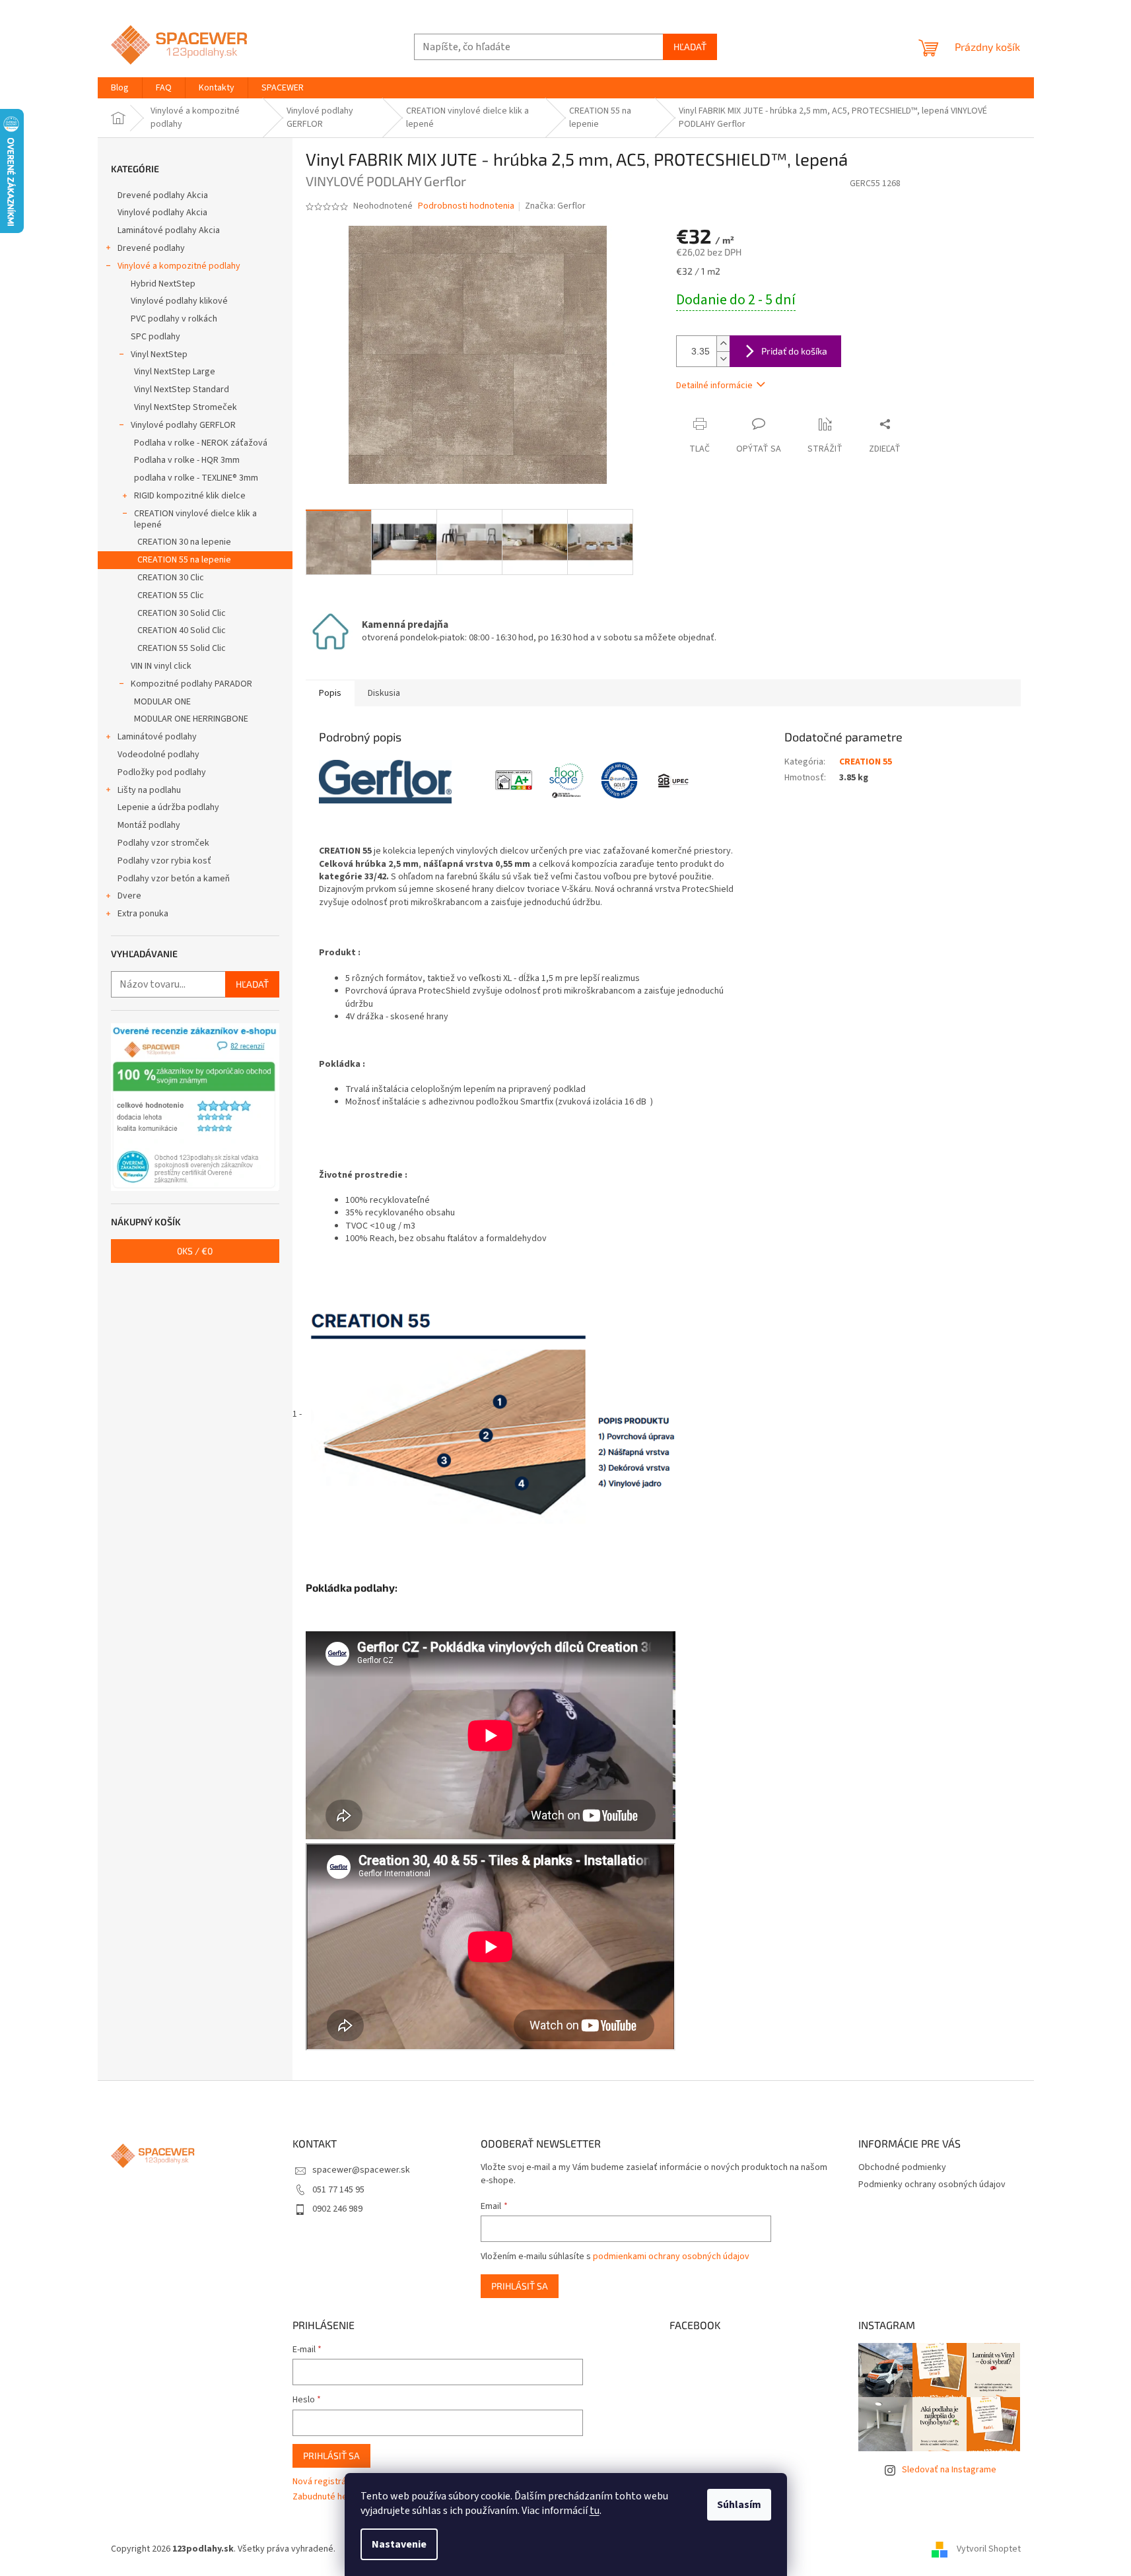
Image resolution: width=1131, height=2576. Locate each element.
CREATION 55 (866, 762)
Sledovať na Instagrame (949, 2470)
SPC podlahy (155, 337)
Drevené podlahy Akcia (163, 195)
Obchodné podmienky (902, 2167)
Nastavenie (399, 2544)
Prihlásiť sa (520, 2286)
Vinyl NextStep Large (175, 372)
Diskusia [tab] (384, 693)
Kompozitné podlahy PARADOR (191, 684)
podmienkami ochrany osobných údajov (671, 2256)
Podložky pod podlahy (162, 772)
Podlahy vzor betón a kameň (174, 879)
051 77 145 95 (338, 2190)
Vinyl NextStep (159, 355)
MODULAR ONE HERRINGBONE (191, 719)
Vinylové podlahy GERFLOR (183, 425)
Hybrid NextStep (163, 284)
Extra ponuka (143, 914)
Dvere (129, 896)
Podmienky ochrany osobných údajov (932, 2185)
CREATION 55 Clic (171, 595)
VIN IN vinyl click (161, 666)
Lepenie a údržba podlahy (168, 807)
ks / (195, 1251)
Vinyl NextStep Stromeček (186, 407)
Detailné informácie (714, 386)
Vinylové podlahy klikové (179, 301)
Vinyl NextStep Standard (182, 390)
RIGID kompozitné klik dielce (190, 496)
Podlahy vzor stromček (163, 843)
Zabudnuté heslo (326, 2497)
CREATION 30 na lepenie (184, 542)
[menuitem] (120, 88)
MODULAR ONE (162, 702)
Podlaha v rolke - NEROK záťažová (201, 443)
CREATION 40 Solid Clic (182, 630)
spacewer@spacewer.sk (361, 2170)
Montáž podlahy (149, 825)
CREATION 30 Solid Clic (182, 613)
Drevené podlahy (151, 248)
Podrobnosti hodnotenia (466, 206)
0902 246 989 (337, 2209)
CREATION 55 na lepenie (184, 560)
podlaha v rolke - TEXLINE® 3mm (196, 478)
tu (595, 2511)
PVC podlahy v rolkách (174, 319)
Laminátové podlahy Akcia (169, 230)
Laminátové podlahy (157, 737)
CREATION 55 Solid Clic (182, 648)
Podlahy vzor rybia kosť (164, 861)
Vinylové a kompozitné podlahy (179, 266)
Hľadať (690, 47)
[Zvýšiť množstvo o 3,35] (723, 344)
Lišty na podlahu (149, 790)
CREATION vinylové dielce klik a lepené (195, 519)
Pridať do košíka (794, 351)
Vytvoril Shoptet (989, 2549)
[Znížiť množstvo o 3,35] (723, 359)
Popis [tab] (330, 693)
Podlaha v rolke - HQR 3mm (187, 460)
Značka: (555, 206)
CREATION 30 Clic (171, 578)
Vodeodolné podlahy (158, 755)
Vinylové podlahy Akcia (162, 213)
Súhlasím (739, 2505)
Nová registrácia (325, 2482)
